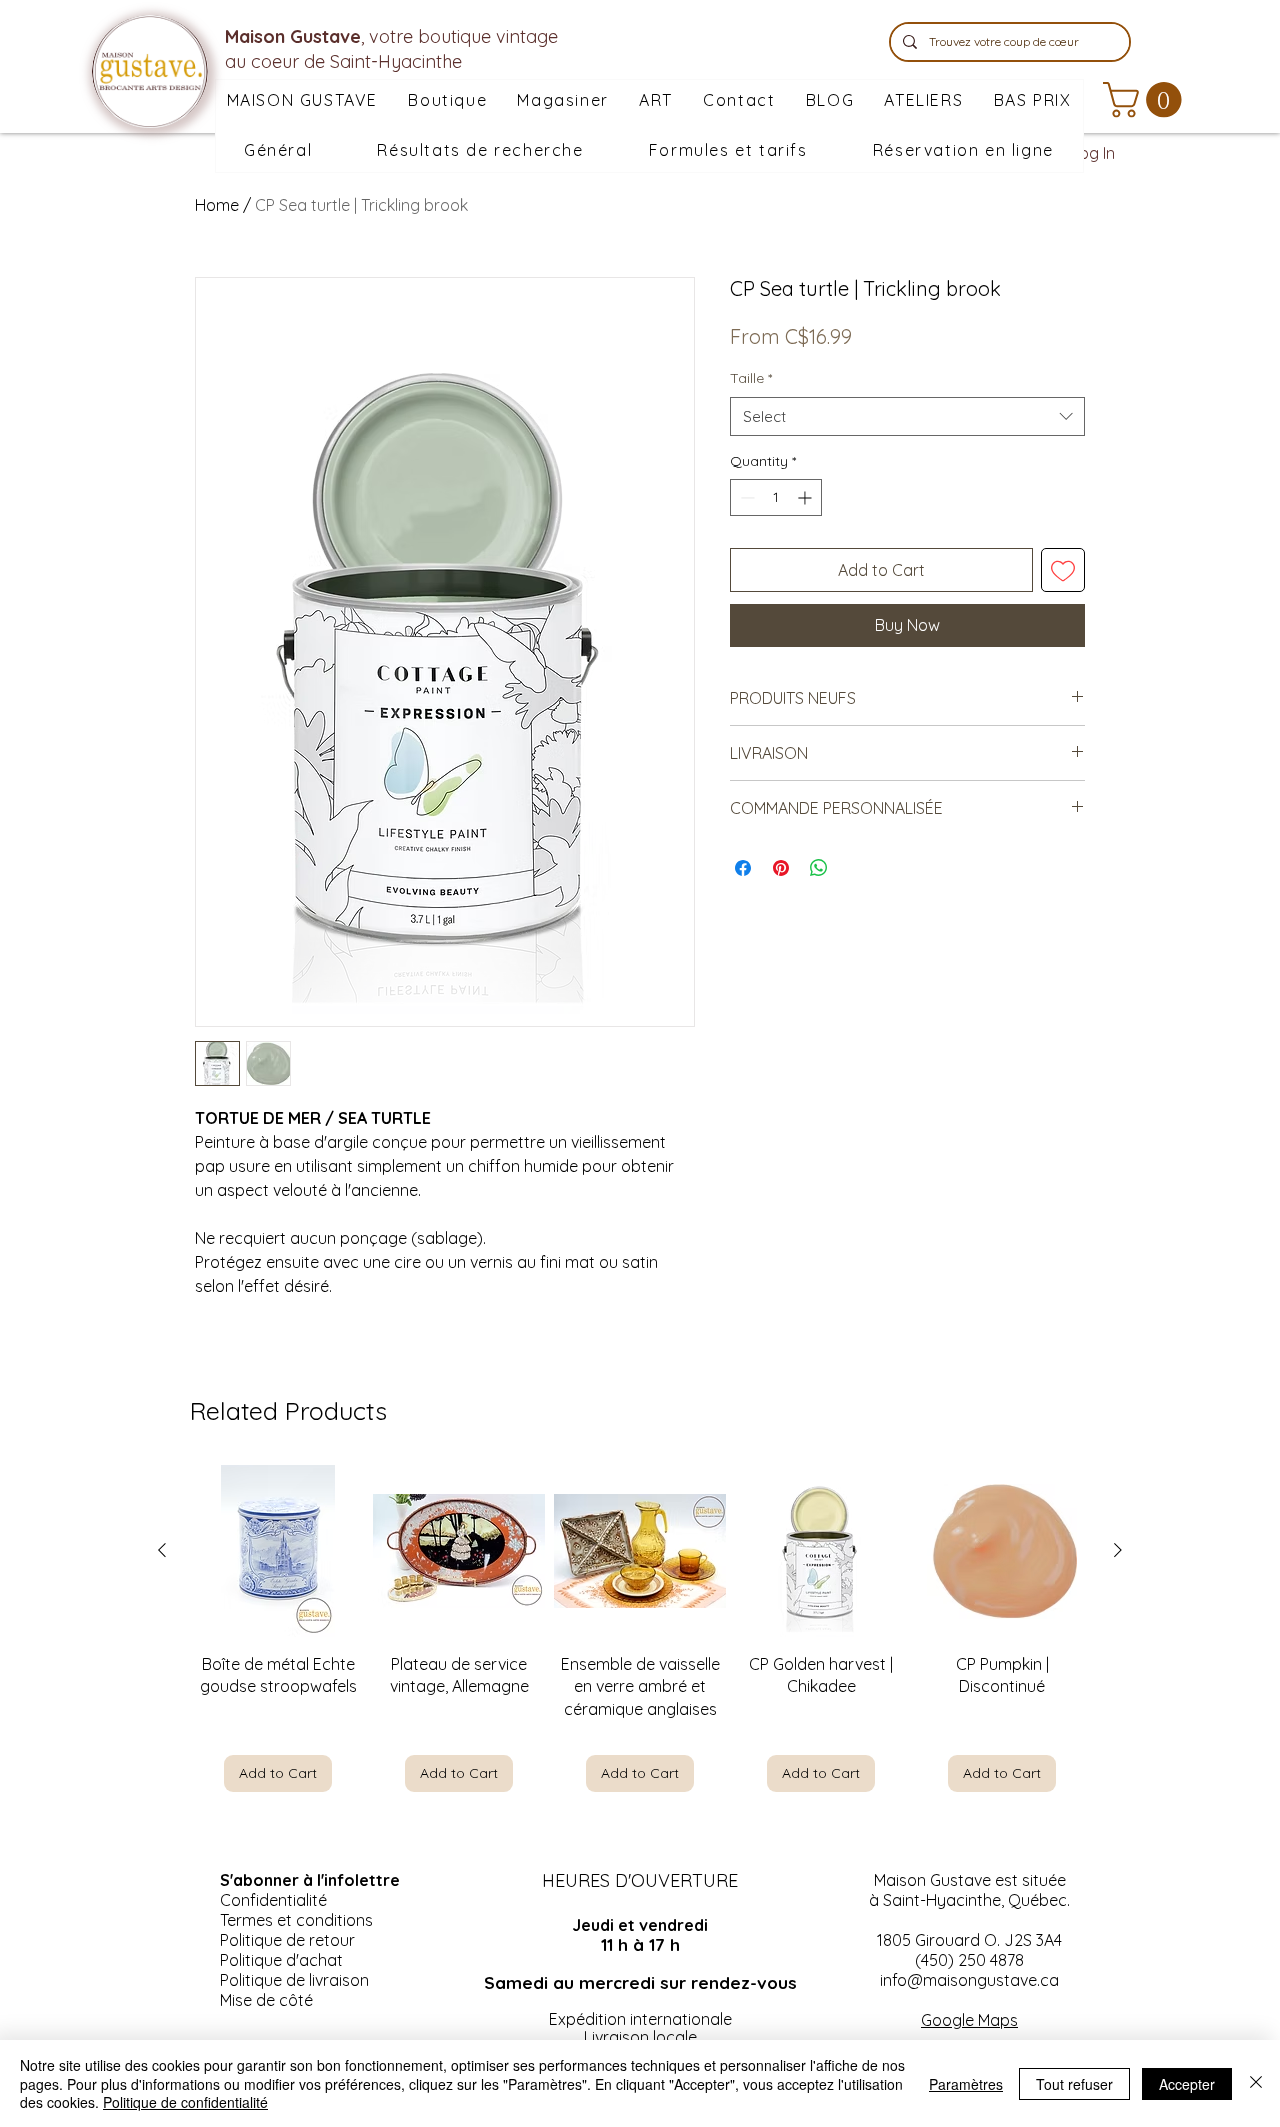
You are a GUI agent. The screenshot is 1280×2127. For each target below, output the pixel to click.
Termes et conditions (296, 1920)
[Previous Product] (162, 1550)
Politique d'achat (281, 1960)
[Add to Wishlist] (1063, 570)
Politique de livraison (294, 1980)
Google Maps (969, 2020)
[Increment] (806, 497)
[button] (563, 101)
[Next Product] (1118, 1550)
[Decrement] (745, 497)
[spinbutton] (776, 497)
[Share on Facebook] (743, 868)
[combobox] (907, 416)
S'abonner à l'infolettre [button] (310, 1880)
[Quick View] (278, 1551)
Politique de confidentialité (185, 2102)
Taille (751, 378)
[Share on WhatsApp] (819, 868)
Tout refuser (1074, 2084)
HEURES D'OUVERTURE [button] (640, 1880)
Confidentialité (273, 1900)
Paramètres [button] (966, 2084)
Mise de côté (266, 2000)
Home (217, 205)
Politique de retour (287, 1940)
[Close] (1256, 2083)
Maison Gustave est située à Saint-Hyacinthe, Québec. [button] (969, 1890)
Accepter (1187, 2084)
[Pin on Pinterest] (781, 868)
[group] (640, 1628)
